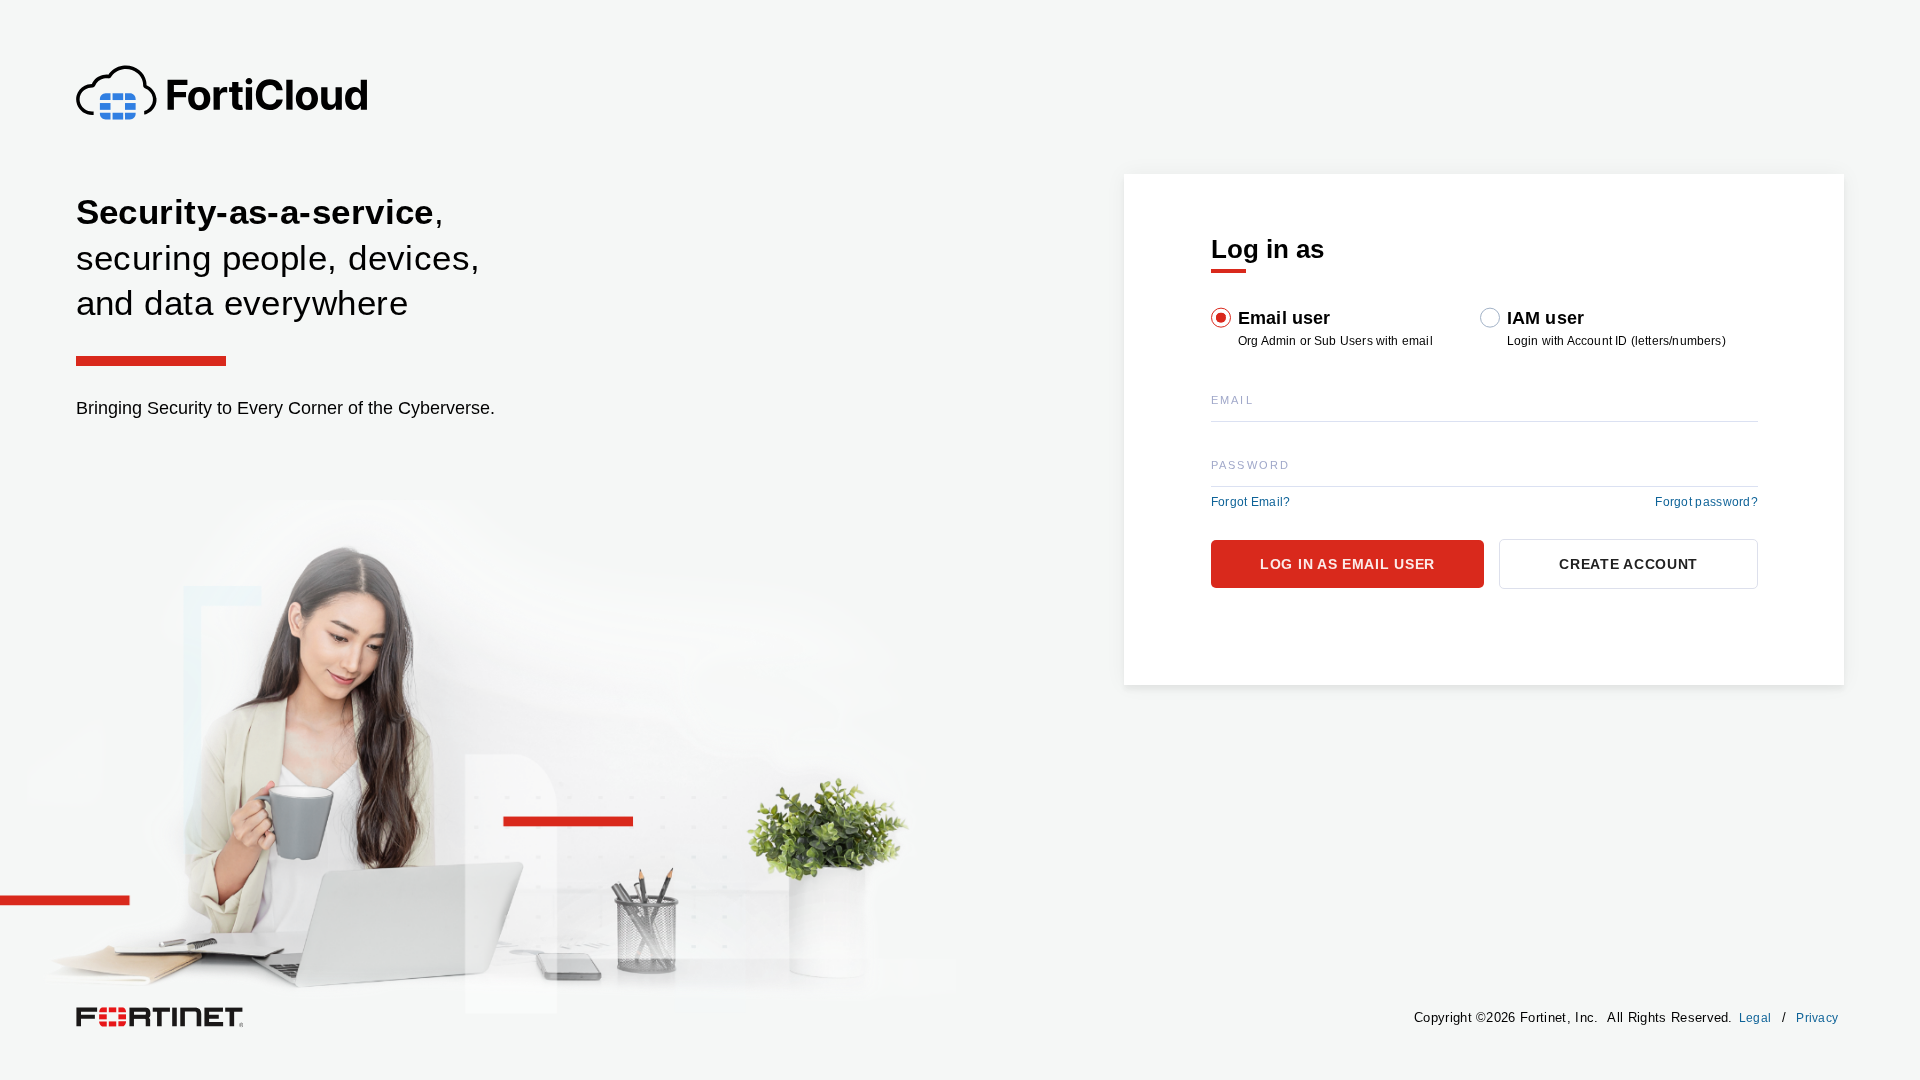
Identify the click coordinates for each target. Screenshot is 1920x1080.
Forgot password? (1706, 502)
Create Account (1628, 564)
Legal (1755, 1018)
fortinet (95, 1012)
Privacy (1817, 1018)
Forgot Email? (1251, 502)
